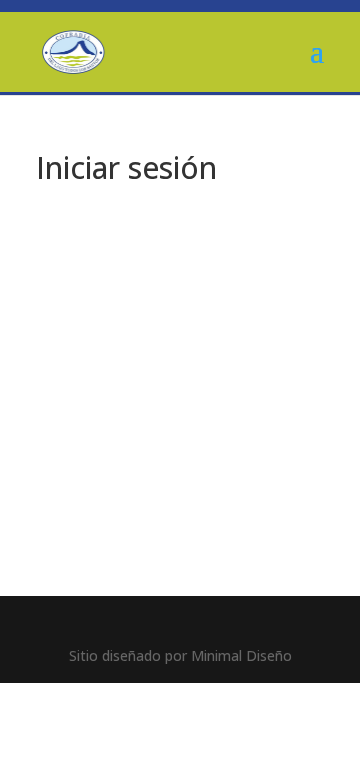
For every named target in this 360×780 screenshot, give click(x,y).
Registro (255, 495)
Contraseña (86, 350)
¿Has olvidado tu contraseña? (180, 555)
